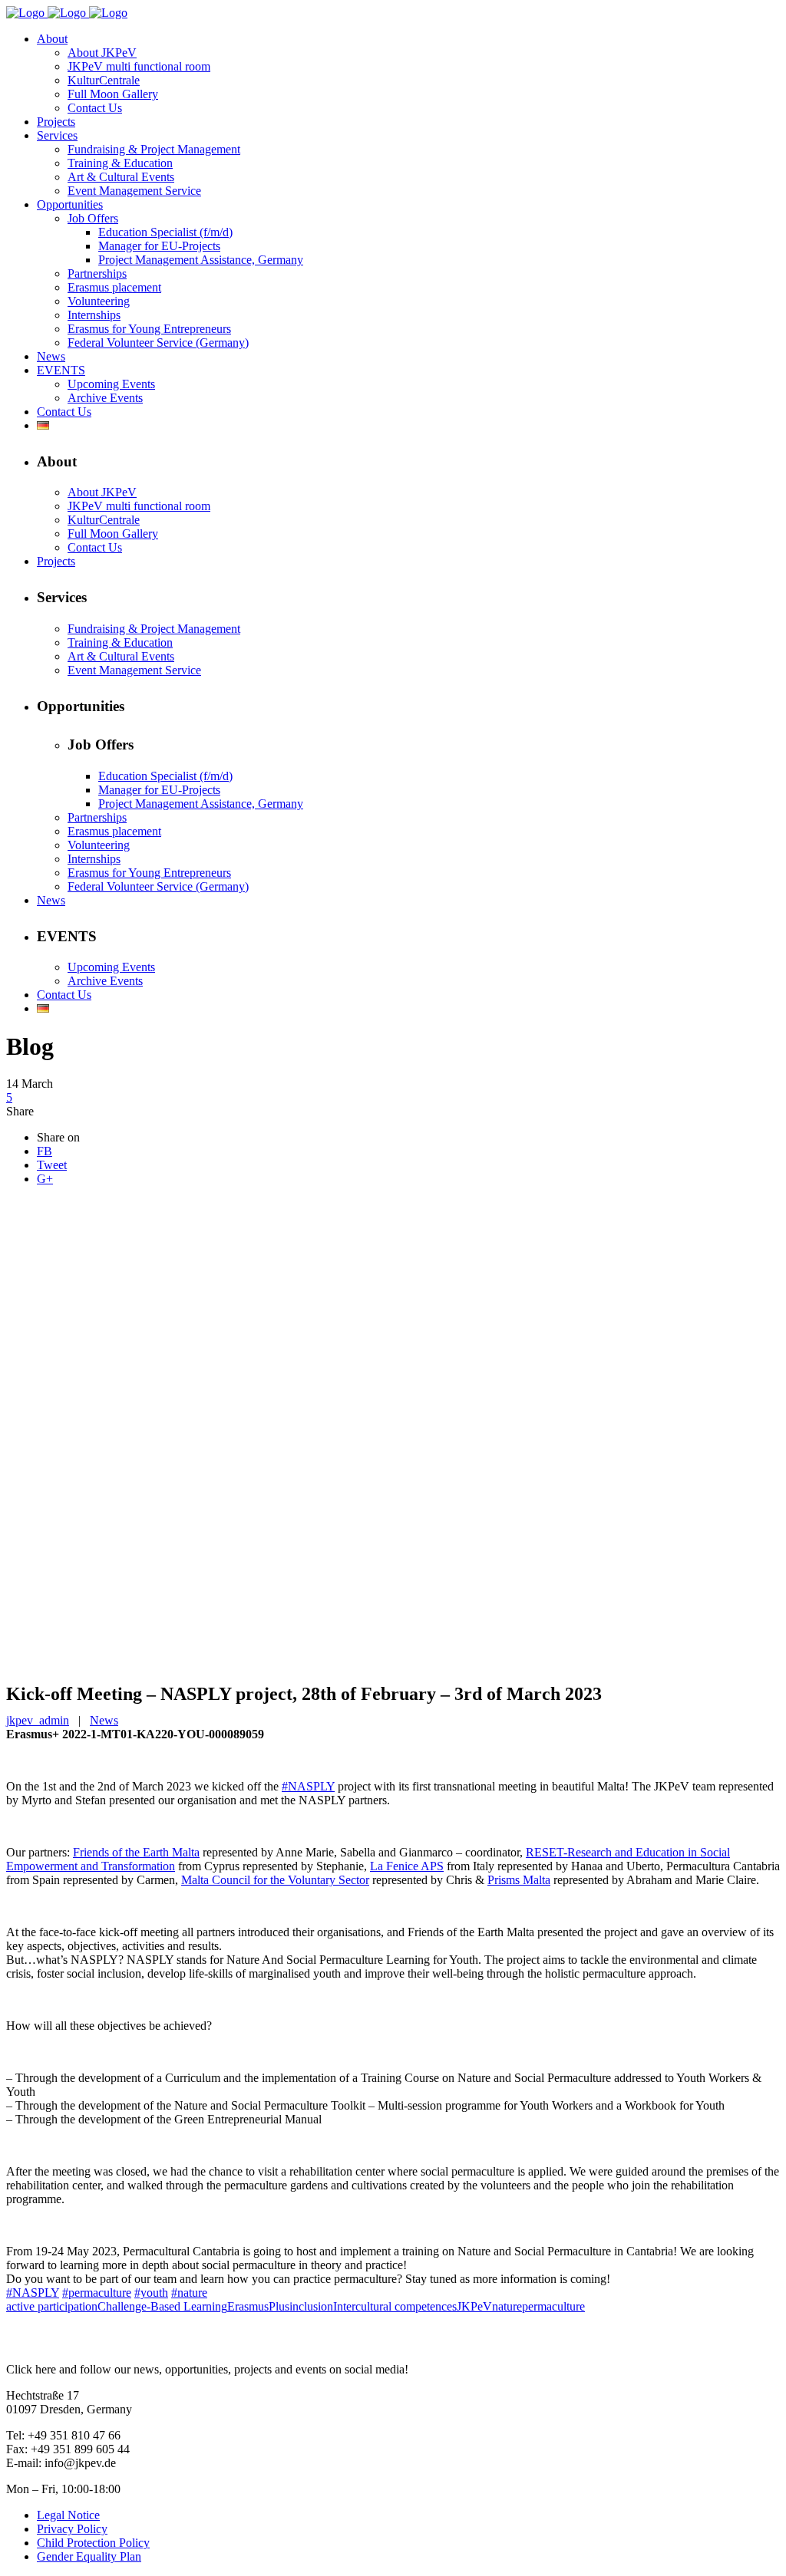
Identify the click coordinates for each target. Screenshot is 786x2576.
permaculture (553, 2306)
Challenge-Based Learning (162, 2306)
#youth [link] (151, 2293)
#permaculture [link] (97, 2293)
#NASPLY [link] (308, 1786)
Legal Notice (68, 2515)
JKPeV (474, 2306)
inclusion (311, 2306)
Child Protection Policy (93, 2543)
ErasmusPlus (258, 2306)
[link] (136, 1852)
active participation (52, 2306)
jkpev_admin (38, 1720)
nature (507, 2306)
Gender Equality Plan (89, 2556)
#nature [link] (189, 2293)
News (104, 1720)
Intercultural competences (395, 2306)
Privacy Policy (72, 2529)
